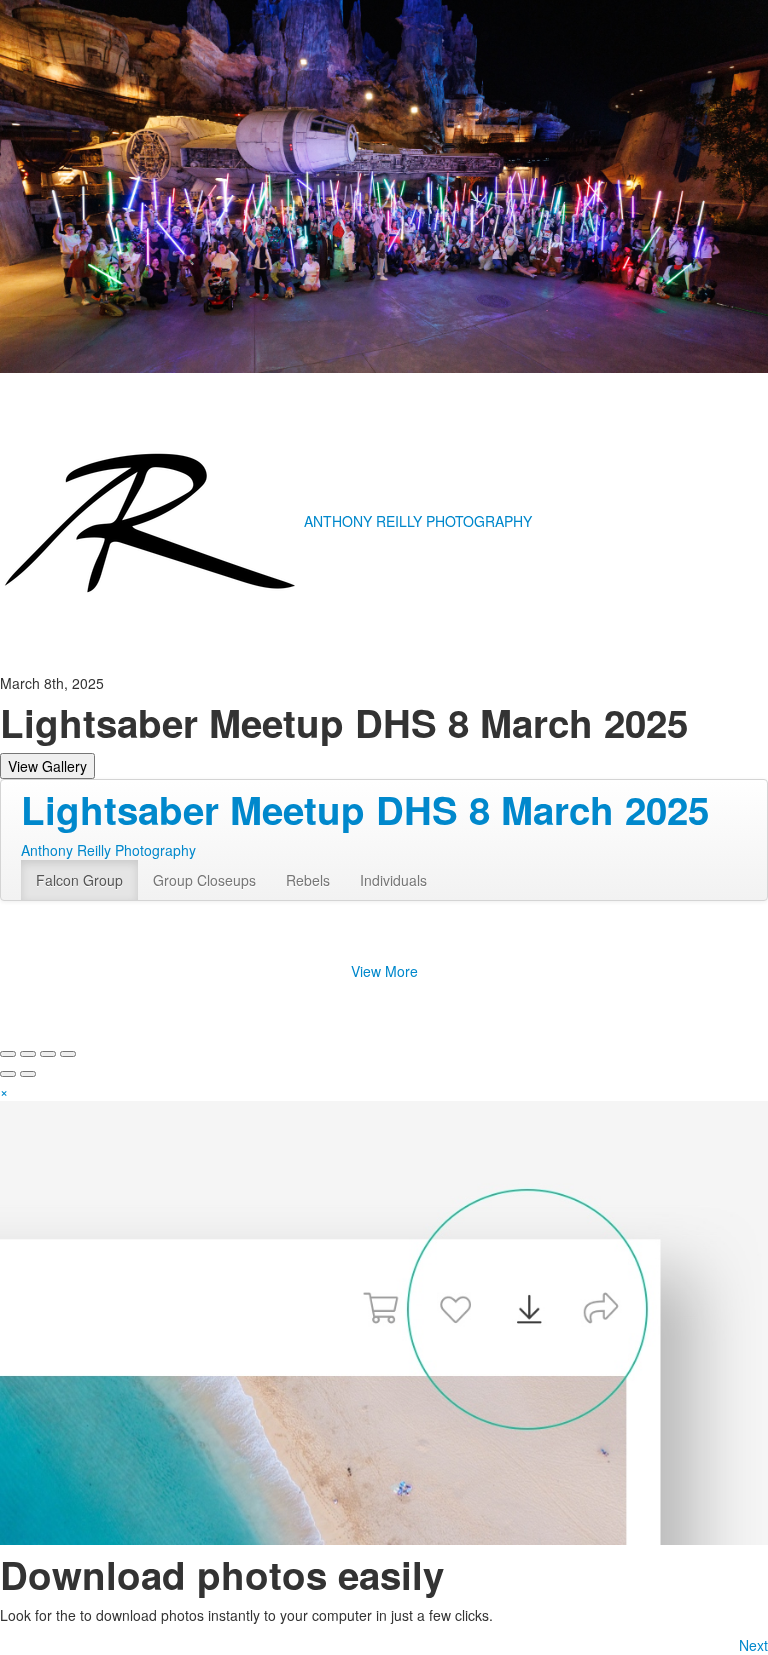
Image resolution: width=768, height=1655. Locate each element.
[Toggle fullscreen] (48, 1054)
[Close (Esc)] (8, 1054)
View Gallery (47, 766)
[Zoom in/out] (68, 1054)
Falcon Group (79, 880)
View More (384, 971)
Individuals (393, 880)
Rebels (308, 880)
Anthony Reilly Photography (108, 850)
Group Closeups (204, 880)
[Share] (28, 1054)
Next (753, 1645)
